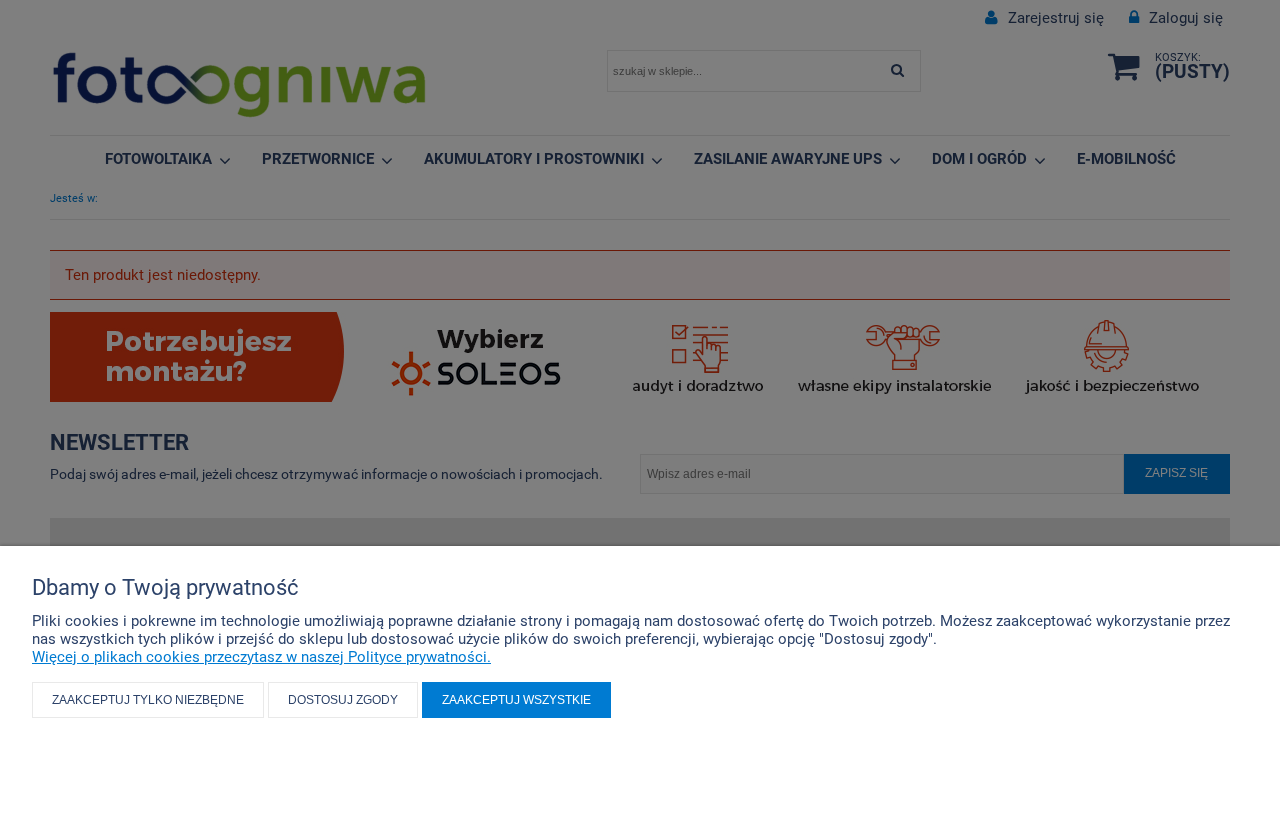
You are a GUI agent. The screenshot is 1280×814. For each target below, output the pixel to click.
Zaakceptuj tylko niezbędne (148, 700)
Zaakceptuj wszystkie (516, 700)
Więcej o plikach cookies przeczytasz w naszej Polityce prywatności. (261, 657)
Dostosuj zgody (343, 700)
